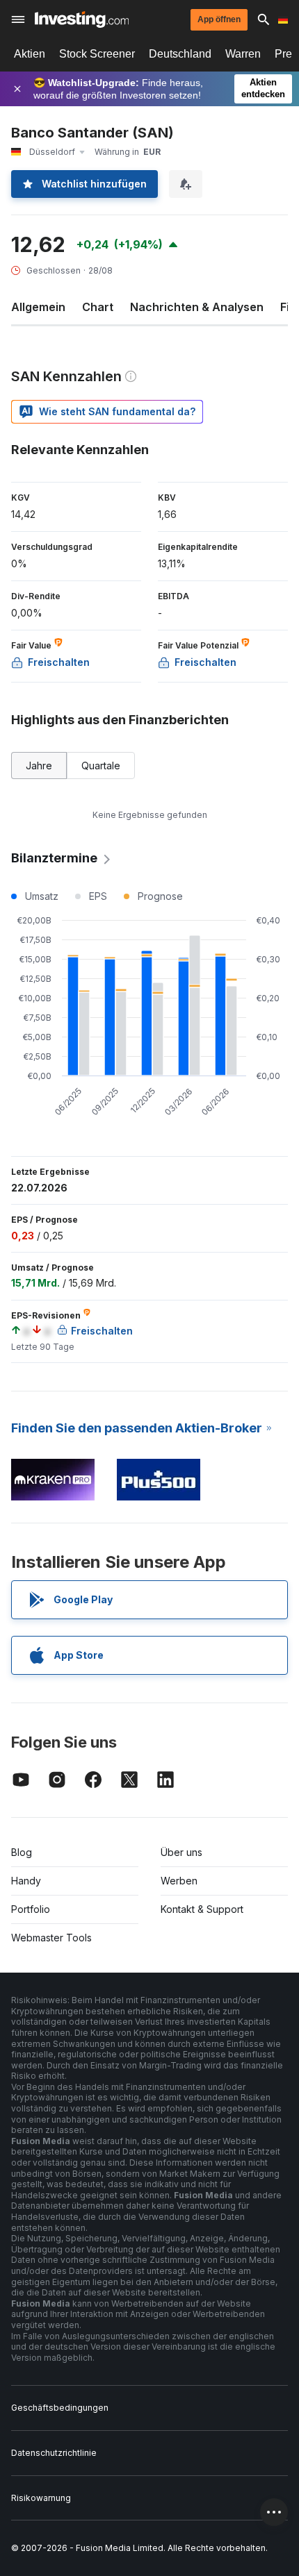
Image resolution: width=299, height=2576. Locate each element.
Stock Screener (97, 54)
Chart (98, 307)
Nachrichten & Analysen (197, 307)
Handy (26, 1881)
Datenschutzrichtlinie (54, 2453)
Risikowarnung (41, 2498)
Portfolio (31, 1909)
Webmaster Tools (51, 1938)
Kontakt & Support (202, 1909)
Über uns (181, 1852)
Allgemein (38, 307)
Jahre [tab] (39, 766)
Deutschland (180, 54)
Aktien (30, 54)
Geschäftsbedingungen (60, 2408)
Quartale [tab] (101, 766)
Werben (179, 1881)
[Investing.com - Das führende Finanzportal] (82, 19)
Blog (22, 1852)
